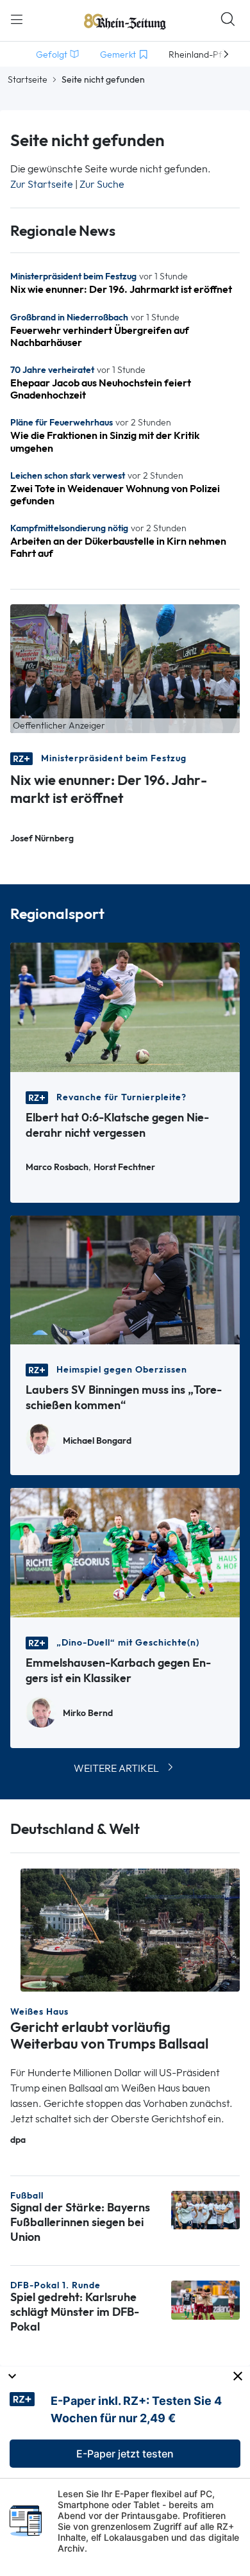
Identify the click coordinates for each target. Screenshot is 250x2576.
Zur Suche (102, 184)
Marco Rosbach (57, 1167)
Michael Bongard (97, 1441)
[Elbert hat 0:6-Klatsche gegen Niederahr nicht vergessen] (125, 1006)
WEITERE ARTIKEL (116, 1768)
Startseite (28, 79)
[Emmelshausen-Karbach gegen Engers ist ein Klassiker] (125, 1552)
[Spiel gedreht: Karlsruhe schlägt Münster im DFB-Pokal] (205, 2299)
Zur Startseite (42, 184)
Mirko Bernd (88, 1713)
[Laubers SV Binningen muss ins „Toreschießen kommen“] (125, 1279)
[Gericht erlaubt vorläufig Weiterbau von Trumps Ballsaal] (130, 1929)
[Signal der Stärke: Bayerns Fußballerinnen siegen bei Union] (205, 2209)
